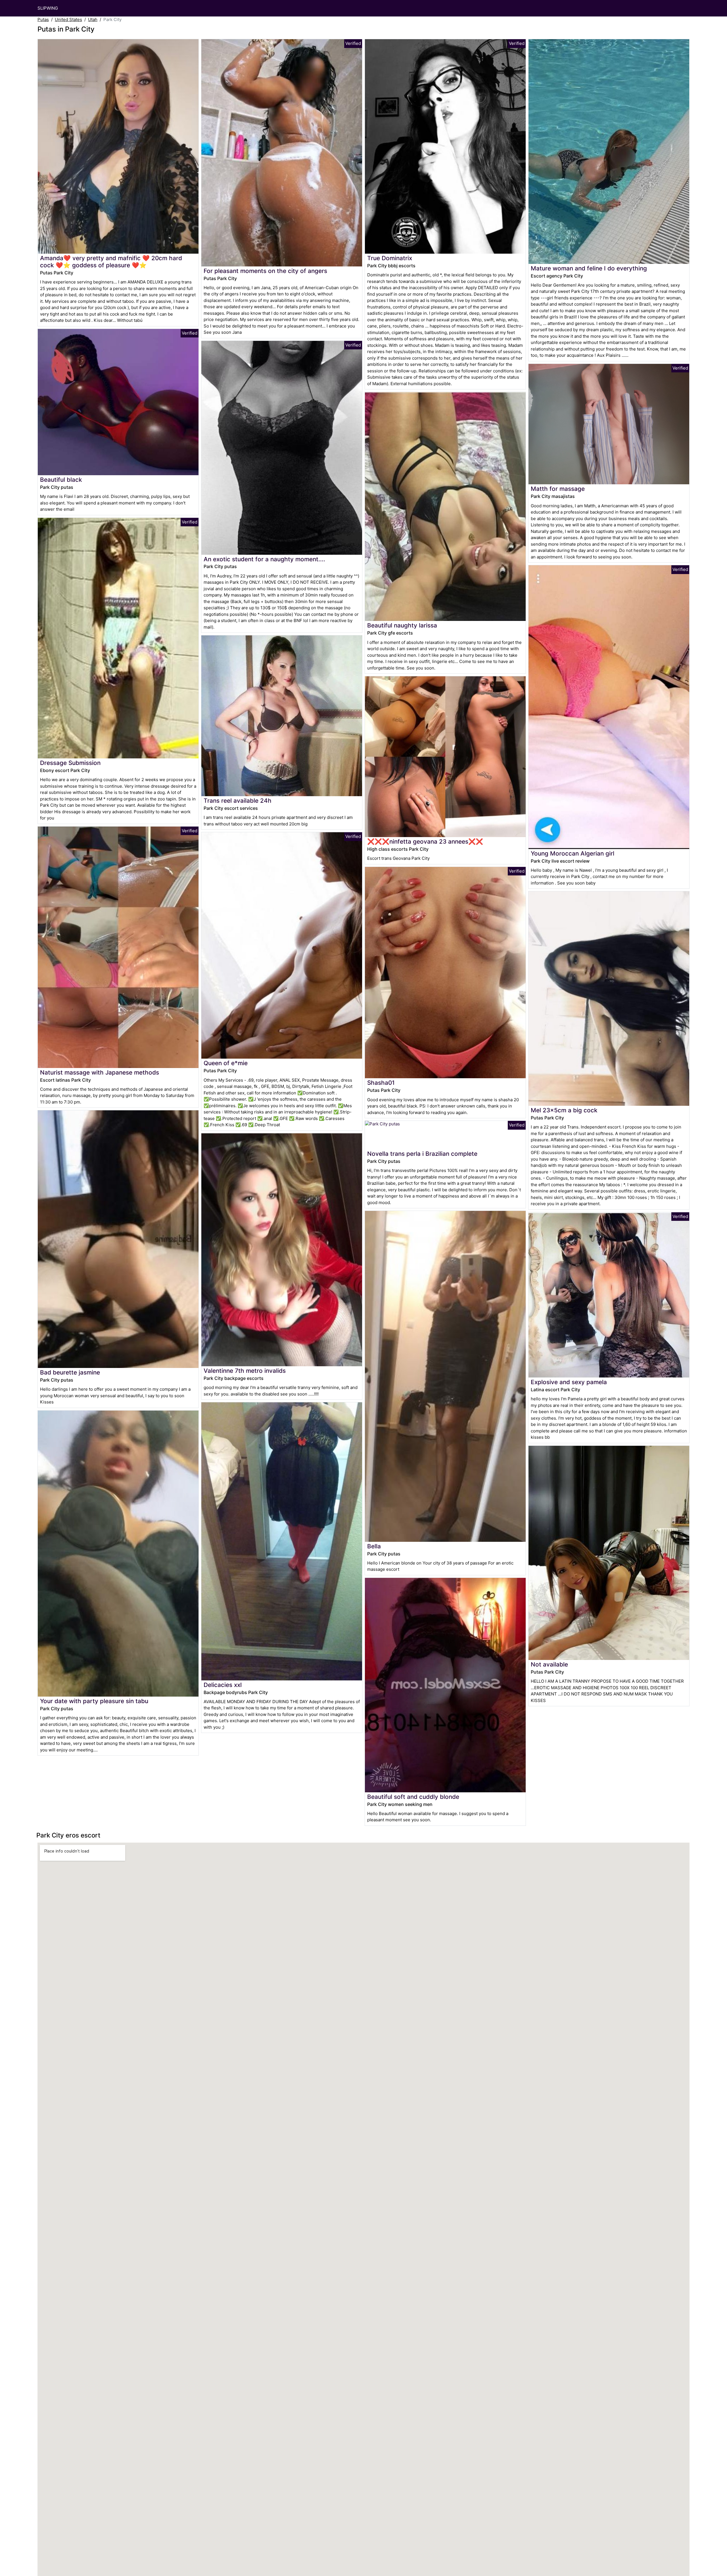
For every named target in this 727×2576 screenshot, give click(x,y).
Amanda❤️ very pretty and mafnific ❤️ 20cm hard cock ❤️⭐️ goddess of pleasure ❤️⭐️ (111, 262)
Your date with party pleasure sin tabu (94, 1701)
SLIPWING (48, 8)
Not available (549, 1664)
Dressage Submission (70, 763)
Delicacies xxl (223, 1685)
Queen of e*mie (226, 1063)
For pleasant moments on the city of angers (265, 271)
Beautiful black (61, 480)
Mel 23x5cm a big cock (564, 1110)
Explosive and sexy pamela (569, 1382)
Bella (374, 1546)
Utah (93, 19)
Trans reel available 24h (238, 801)
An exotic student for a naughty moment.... (264, 559)
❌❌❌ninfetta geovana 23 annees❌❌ (425, 841)
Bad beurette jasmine (70, 1372)
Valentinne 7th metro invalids (245, 1371)
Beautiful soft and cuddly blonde (413, 1797)
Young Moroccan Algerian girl (573, 853)
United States (68, 19)
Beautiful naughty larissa (402, 625)
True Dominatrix (390, 258)
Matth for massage (558, 489)
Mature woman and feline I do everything (589, 268)
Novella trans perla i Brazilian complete (422, 1154)
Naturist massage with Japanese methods (100, 1072)
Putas (43, 19)
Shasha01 (381, 1083)
